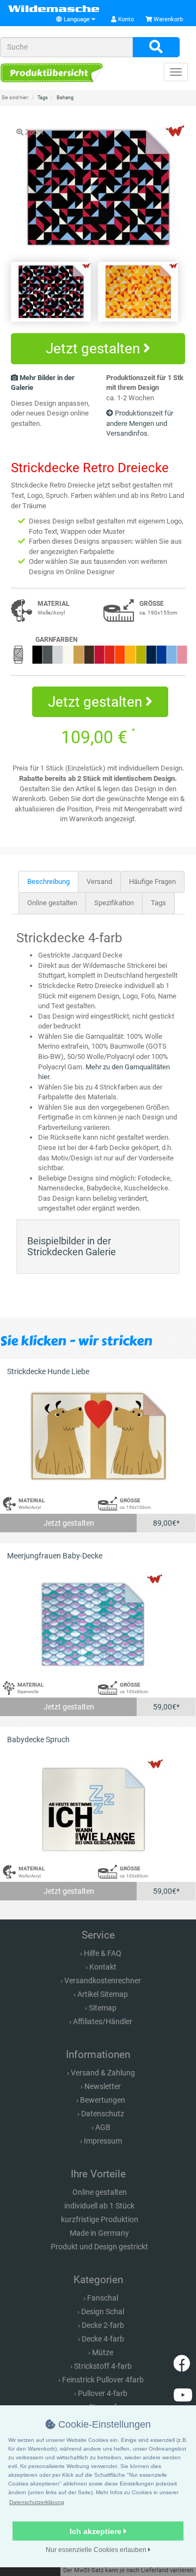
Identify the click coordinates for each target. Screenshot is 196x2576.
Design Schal (103, 2312)
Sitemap (103, 2008)
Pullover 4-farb (103, 2393)
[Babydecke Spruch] (98, 1805)
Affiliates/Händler (103, 2021)
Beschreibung (48, 881)
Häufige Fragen (152, 881)
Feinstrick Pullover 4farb (103, 2380)
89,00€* (166, 1523)
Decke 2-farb (103, 2325)
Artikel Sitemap (103, 1994)
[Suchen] (156, 47)
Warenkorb (167, 19)
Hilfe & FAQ (103, 1953)
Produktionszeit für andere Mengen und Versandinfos (140, 423)
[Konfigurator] (52, 73)
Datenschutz (103, 2114)
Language (77, 19)
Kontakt (103, 1967)
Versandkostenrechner (103, 1981)
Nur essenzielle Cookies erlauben (97, 2550)
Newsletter (103, 2086)
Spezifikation (114, 903)
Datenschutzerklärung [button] (37, 2502)
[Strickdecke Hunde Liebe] (98, 1437)
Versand (99, 881)
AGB (103, 2127)
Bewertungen (103, 2100)
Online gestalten (52, 903)
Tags (158, 903)
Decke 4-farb (103, 2339)
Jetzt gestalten (94, 348)
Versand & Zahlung (103, 2073)
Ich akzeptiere (97, 2531)
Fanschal (103, 2298)
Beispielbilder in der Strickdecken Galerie (72, 1246)
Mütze (103, 2352)
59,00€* (166, 1707)
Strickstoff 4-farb (103, 2366)
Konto (125, 19)
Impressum (103, 2141)
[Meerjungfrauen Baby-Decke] (98, 1621)
